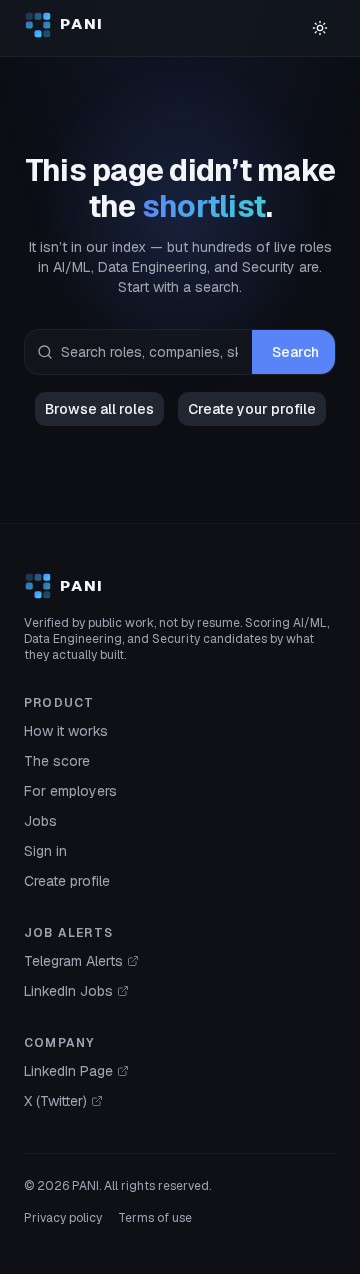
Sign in (45, 851)
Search (295, 352)
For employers (70, 791)
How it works (66, 731)
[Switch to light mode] (320, 28)
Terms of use (155, 1218)
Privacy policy (63, 1218)
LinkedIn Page (68, 1071)
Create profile (67, 881)
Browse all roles (99, 409)
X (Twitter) (55, 1101)
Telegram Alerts (73, 961)
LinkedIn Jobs (68, 991)
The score (57, 761)
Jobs (40, 821)
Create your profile (252, 409)
